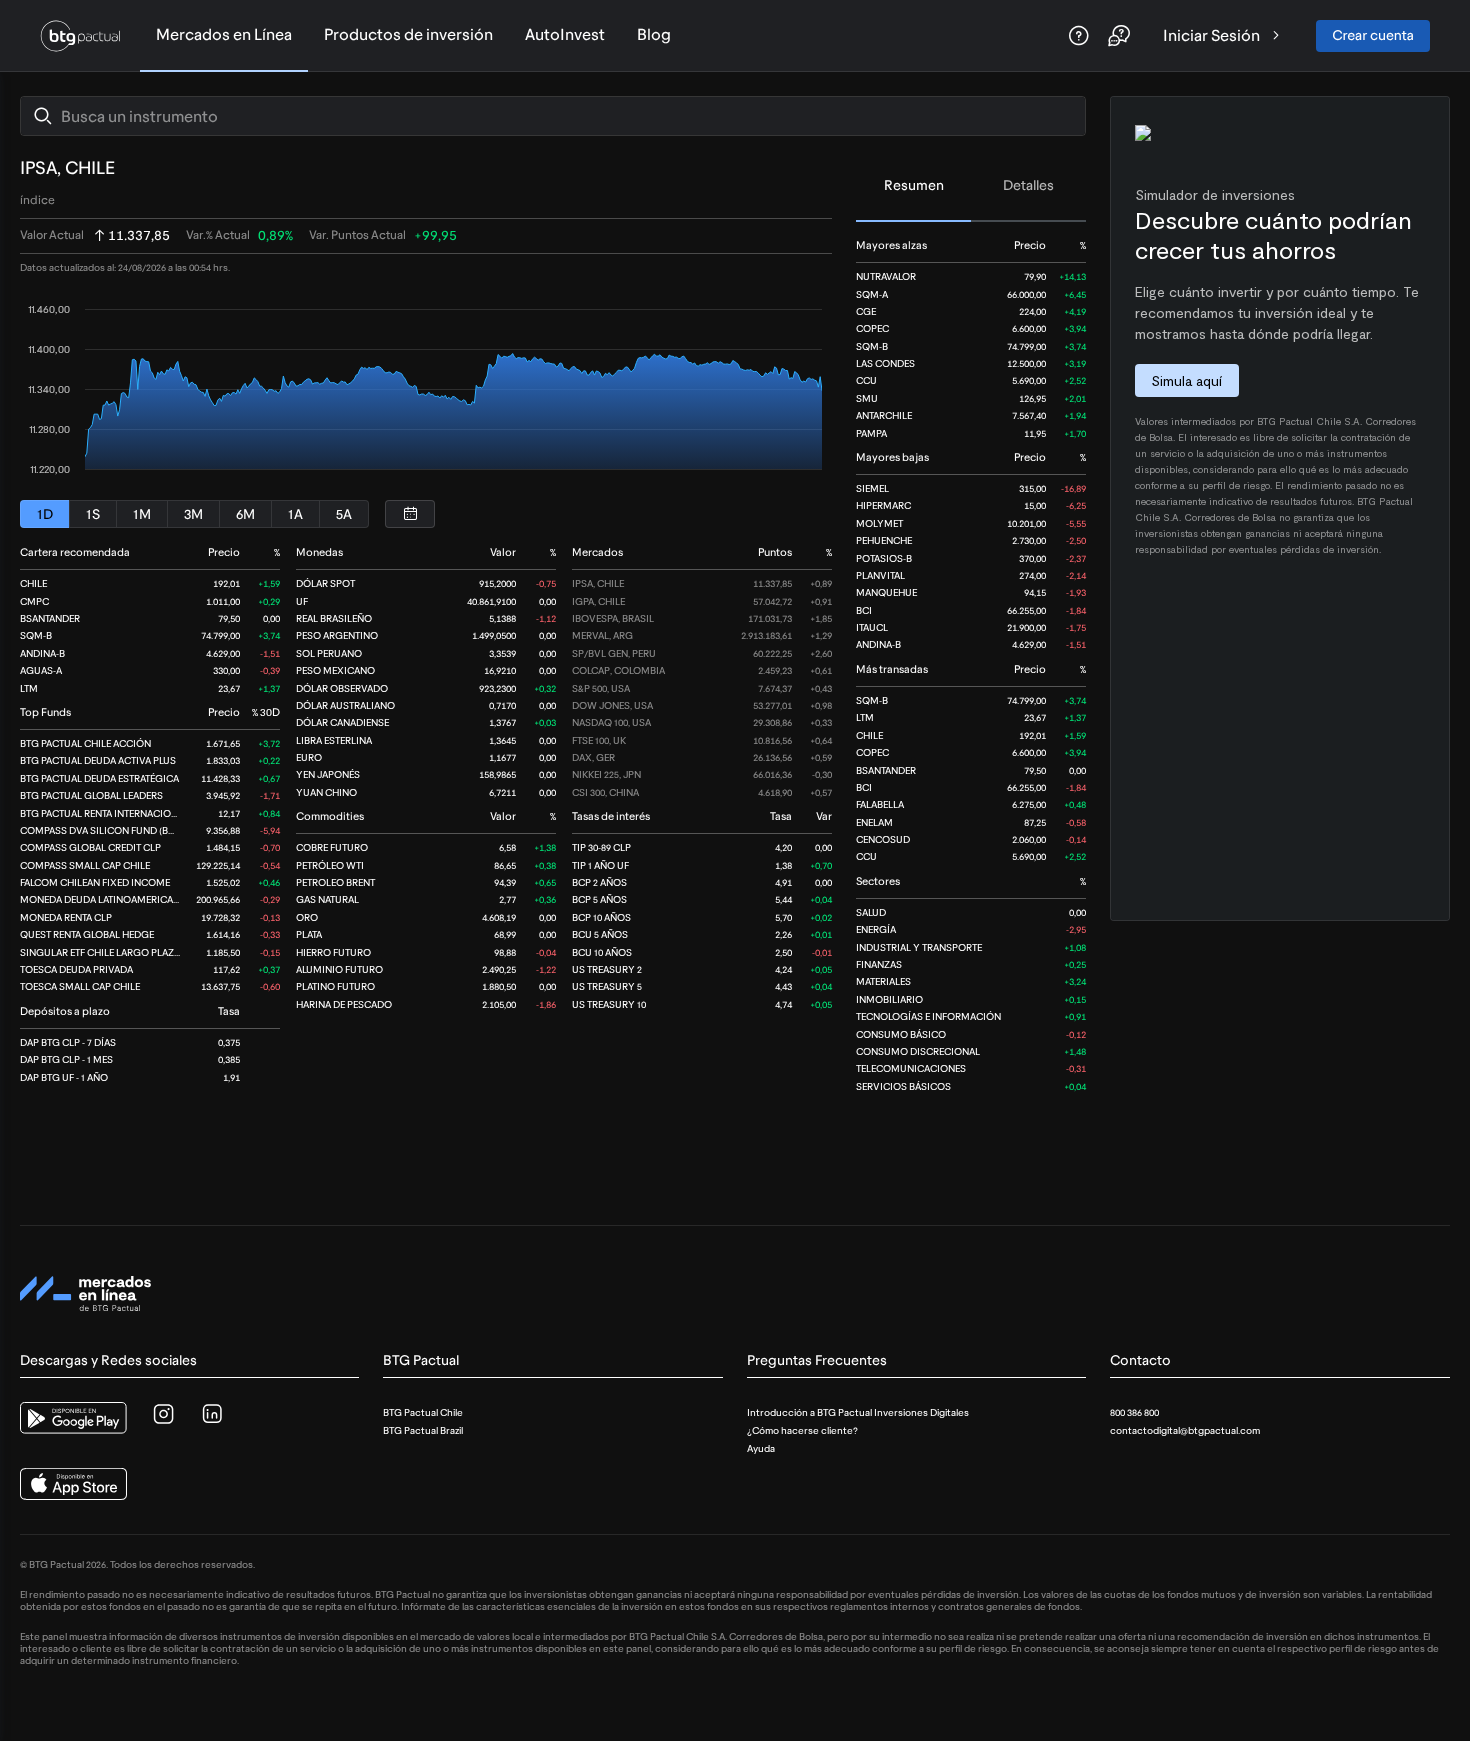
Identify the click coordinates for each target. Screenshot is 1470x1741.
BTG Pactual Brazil (423, 1430)
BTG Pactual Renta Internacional (104, 813)
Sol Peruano (329, 653)
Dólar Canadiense (342, 722)
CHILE (869, 735)
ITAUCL (872, 627)
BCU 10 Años (602, 952)
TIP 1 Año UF (600, 865)
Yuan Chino (326, 792)
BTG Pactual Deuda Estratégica (99, 778)
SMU (867, 398)
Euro (309, 757)
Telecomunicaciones (911, 1068)
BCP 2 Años (599, 882)
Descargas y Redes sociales (108, 1360)
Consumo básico (901, 1034)
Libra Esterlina (334, 740)
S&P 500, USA (601, 688)
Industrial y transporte (919, 947)
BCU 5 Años (600, 934)
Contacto (1140, 1360)
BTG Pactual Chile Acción (85, 743)
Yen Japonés (328, 774)
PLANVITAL (880, 575)
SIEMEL (872, 488)
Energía (876, 929)
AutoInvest (565, 35)
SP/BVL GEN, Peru (614, 653)
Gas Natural (327, 899)
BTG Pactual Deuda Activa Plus (98, 760)
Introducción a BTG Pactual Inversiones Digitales (858, 1412)
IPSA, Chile (598, 583)
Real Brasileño (334, 618)
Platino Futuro (335, 986)
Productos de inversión (408, 35)
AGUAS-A (41, 670)
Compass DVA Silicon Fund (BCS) (102, 830)
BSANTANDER (886, 770)
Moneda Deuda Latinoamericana (103, 899)
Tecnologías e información (928, 1016)
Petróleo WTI (330, 865)
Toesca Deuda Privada (76, 969)
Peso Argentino (337, 635)
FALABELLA (880, 804)
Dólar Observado (342, 688)
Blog (654, 35)
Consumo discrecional (918, 1051)
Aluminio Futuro (339, 969)
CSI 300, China (605, 792)
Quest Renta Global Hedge (87, 934)
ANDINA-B (878, 644)
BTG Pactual (421, 1360)
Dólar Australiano (345, 705)
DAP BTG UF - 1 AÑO (64, 1077)
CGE (866, 311)
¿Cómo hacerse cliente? (802, 1430)
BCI (864, 610)
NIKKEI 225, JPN (606, 774)
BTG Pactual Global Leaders (91, 795)
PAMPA (871, 433)
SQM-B (872, 346)
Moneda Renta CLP (66, 917)
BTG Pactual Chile (423, 1412)
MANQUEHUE (886, 592)
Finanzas (879, 964)
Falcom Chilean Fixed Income (95, 882)
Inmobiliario (889, 999)
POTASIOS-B (884, 558)
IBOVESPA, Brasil (613, 618)
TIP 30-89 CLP (601, 847)
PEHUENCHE (884, 540)
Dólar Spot (325, 583)
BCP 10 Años (601, 917)
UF (302, 601)
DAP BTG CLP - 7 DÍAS (68, 1042)
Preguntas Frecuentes (817, 1360)
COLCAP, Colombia (618, 670)
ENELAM (874, 822)
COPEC (872, 328)
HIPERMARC (883, 505)
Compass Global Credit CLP (90, 847)
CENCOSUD (883, 839)
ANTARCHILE (884, 415)
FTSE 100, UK (599, 740)
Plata (309, 934)
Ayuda (761, 1448)
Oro (307, 917)
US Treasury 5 (607, 986)
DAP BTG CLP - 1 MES (66, 1059)
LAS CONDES (885, 363)
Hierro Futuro (333, 952)
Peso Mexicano (335, 670)
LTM (865, 717)
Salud (871, 912)
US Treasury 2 (607, 969)
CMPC (34, 601)
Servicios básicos (903, 1086)
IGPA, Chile (598, 601)
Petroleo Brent (335, 882)
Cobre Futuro (332, 847)
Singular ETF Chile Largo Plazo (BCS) (114, 952)
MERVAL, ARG (602, 635)
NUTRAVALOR (886, 276)
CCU (866, 380)
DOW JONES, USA (612, 705)
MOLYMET (879, 523)
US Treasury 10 (609, 1004)
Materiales (883, 981)
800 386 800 (1134, 1412)
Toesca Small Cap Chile (80, 986)
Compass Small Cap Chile (85, 865)
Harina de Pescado (344, 1004)
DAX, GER (593, 757)
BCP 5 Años (599, 899)
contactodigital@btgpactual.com (1185, 1430)
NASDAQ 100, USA (611, 722)
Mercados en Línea (224, 35)
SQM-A (872, 294)
